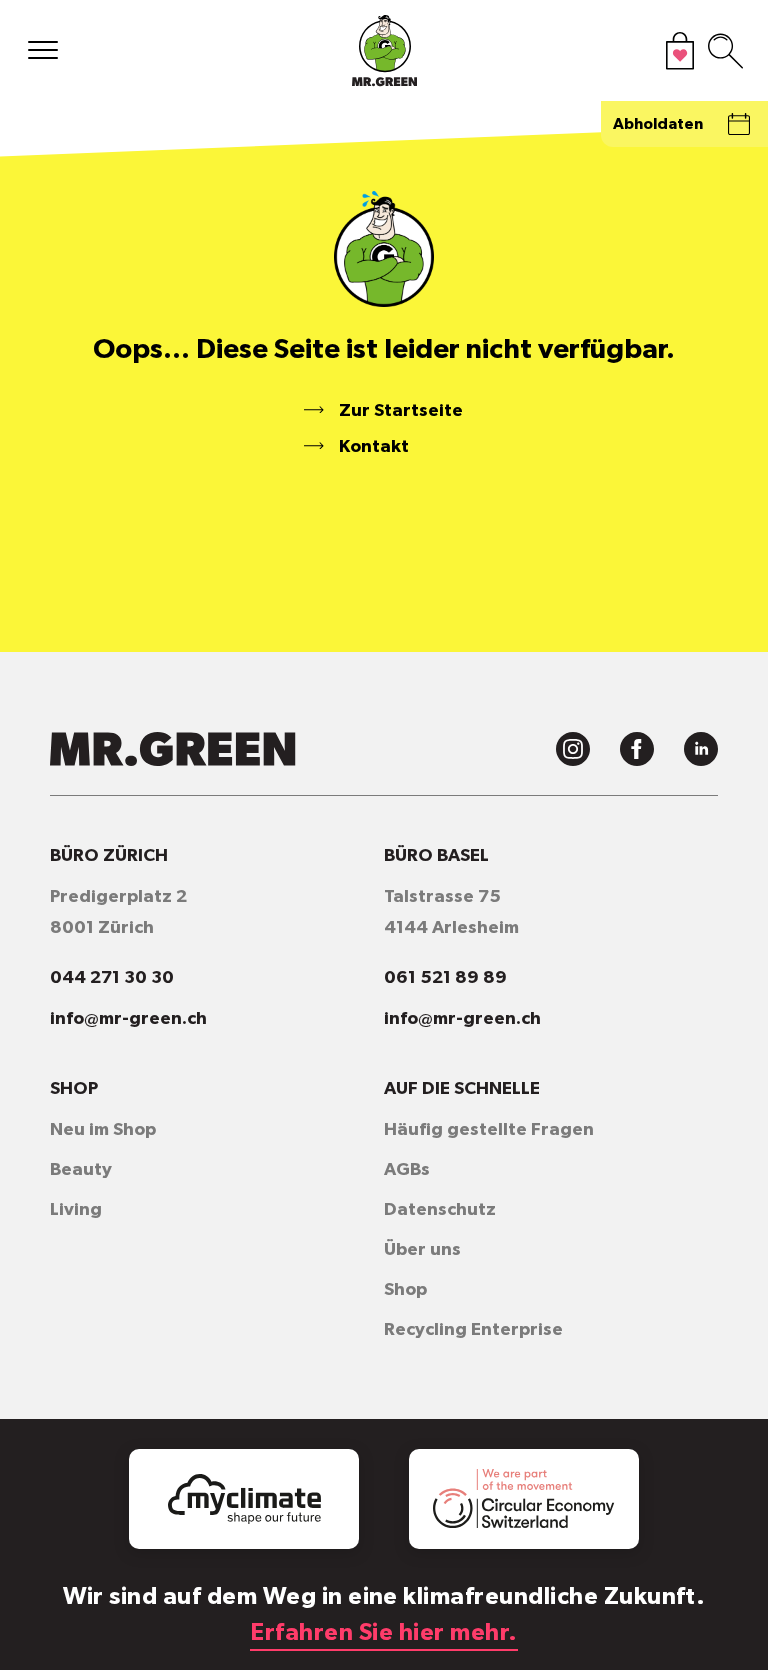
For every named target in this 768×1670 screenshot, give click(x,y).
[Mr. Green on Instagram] (573, 749)
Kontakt (374, 447)
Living (76, 1210)
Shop (405, 1290)
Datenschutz (440, 1210)
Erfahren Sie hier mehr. (383, 1633)
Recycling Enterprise (473, 1330)
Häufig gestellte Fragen (489, 1130)
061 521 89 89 (445, 978)
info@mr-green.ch (128, 1019)
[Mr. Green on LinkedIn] (701, 749)
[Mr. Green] (384, 55)
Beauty (81, 1170)
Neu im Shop (103, 1130)
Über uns (422, 1250)
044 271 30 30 (112, 978)
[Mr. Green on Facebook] (637, 749)
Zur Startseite (401, 411)
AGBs (407, 1170)
